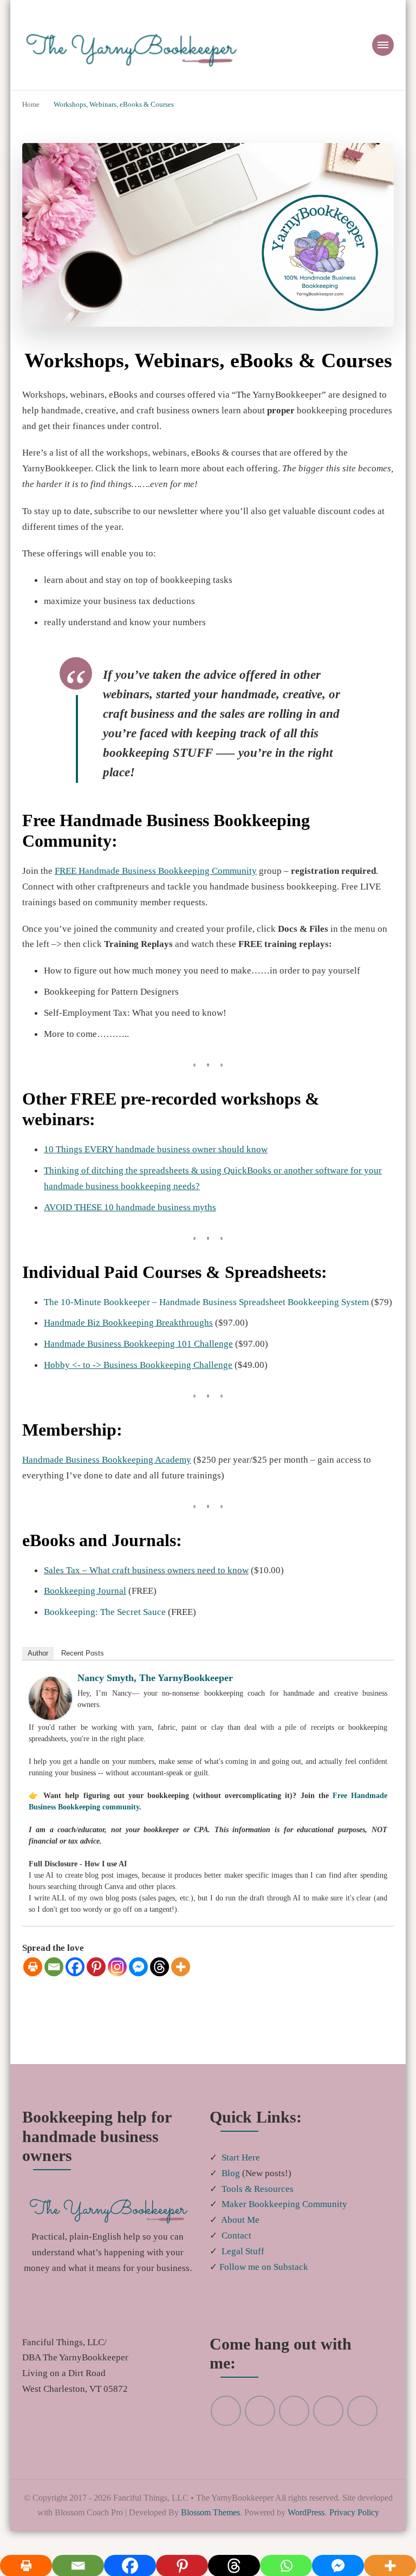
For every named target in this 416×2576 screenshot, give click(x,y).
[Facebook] (75, 1981)
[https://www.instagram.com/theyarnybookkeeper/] (294, 2441)
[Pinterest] (96, 1981)
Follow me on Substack (267, 2281)
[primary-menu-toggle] (383, 45)
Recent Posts (83, 1668)
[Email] (54, 1981)
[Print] (33, 1981)
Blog (231, 2188)
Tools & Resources (260, 2203)
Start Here (242, 2172)
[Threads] (160, 1981)
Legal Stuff (244, 2266)
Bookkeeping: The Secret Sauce (110, 1626)
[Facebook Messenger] (138, 1981)
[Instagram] (117, 1981)
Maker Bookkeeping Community (287, 2218)
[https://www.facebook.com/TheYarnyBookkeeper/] (328, 2441)
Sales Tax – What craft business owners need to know (154, 1584)
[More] (181, 1981)
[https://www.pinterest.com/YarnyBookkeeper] (226, 2441)
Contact (238, 2250)
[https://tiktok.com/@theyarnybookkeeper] (362, 2441)
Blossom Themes (281, 2543)
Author (38, 1668)
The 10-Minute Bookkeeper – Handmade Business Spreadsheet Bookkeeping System (219, 1301)
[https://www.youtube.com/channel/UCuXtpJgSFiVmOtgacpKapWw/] (260, 2441)
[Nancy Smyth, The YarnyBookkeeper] (50, 1699)
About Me (242, 2234)
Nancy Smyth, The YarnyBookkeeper (157, 1692)
